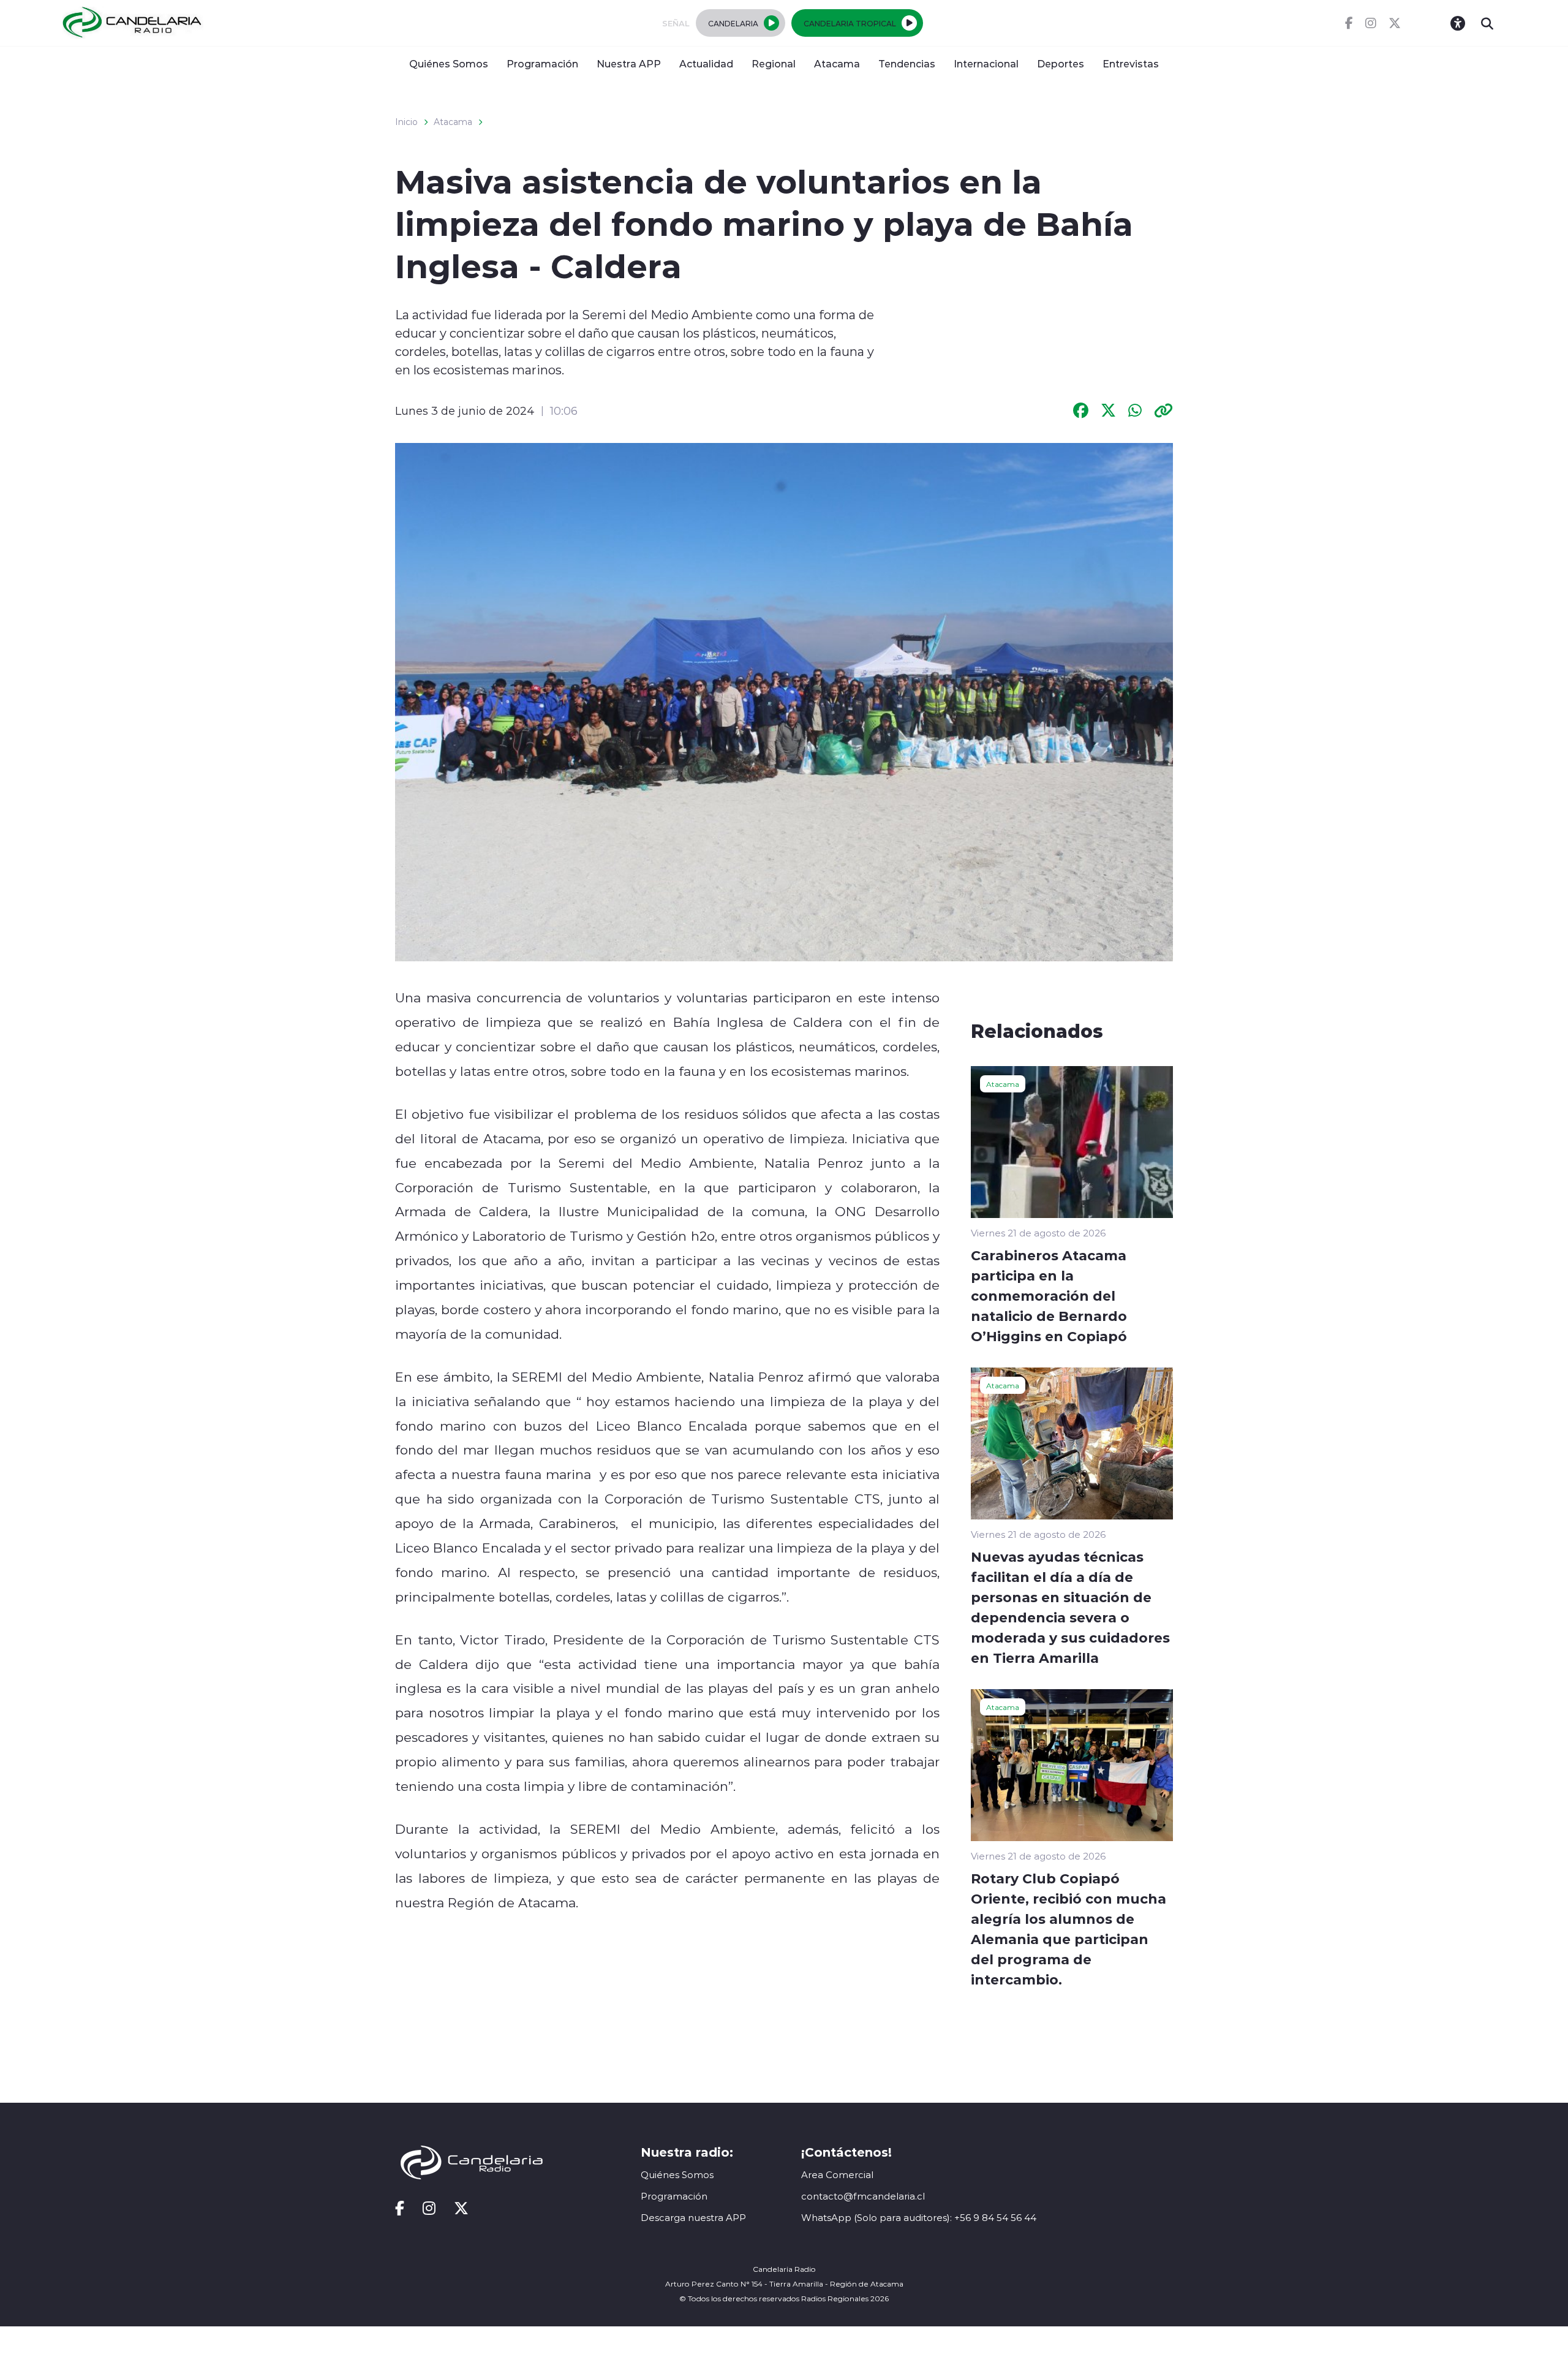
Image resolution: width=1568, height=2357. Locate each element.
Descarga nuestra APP (693, 2218)
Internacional (986, 63)
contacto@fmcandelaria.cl (863, 2196)
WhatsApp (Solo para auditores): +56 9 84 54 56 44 (919, 2218)
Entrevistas (1131, 63)
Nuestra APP (629, 63)
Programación (542, 63)
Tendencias (907, 63)
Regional (774, 63)
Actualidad (706, 63)
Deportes (1061, 63)
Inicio (406, 122)
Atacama (837, 63)
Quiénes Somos (449, 63)
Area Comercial (837, 2175)
